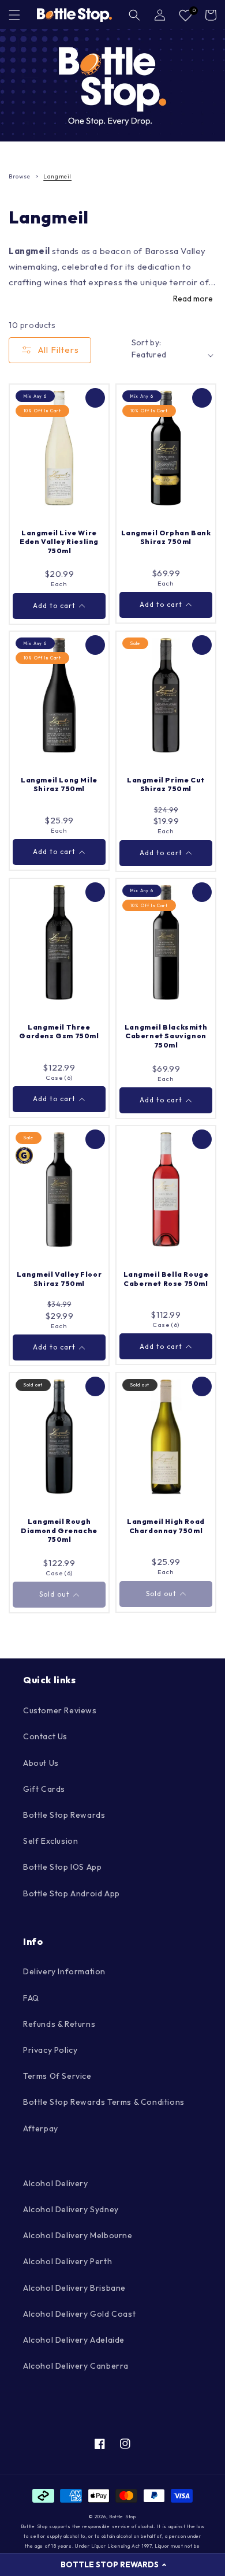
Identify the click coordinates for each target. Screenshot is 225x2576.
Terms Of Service (57, 2076)
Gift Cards (44, 1789)
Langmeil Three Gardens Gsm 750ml (59, 1032)
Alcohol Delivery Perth (67, 2261)
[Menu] (14, 15)
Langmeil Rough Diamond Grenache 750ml (59, 1530)
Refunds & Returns (59, 2024)
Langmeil (57, 176)
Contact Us (45, 1736)
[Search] (134, 15)
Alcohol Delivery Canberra (76, 2366)
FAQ (31, 1998)
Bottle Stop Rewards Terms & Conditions (104, 2102)
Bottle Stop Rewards (64, 1815)
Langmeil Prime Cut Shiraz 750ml (166, 784)
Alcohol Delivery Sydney (71, 2209)
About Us (41, 1763)
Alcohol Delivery (56, 2183)
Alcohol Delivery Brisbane (74, 2288)
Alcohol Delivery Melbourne (78, 2235)
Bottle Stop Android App (72, 1893)
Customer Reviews (60, 1710)
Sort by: (147, 342)
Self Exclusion (50, 1841)
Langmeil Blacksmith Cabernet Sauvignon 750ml (166, 1036)
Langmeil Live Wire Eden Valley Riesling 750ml (59, 542)
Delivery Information (64, 1971)
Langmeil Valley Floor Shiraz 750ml (59, 1279)
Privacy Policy (50, 2050)
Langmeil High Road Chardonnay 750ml (166, 1526)
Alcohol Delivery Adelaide (74, 2340)
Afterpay (41, 2128)
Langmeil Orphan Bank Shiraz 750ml (166, 537)
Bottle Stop (123, 2517)
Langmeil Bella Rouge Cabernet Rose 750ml (166, 1279)
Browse (20, 176)
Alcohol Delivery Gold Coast (79, 2314)
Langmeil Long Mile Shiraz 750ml (59, 784)
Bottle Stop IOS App (62, 1867)
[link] (112, 85)
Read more (193, 299)
